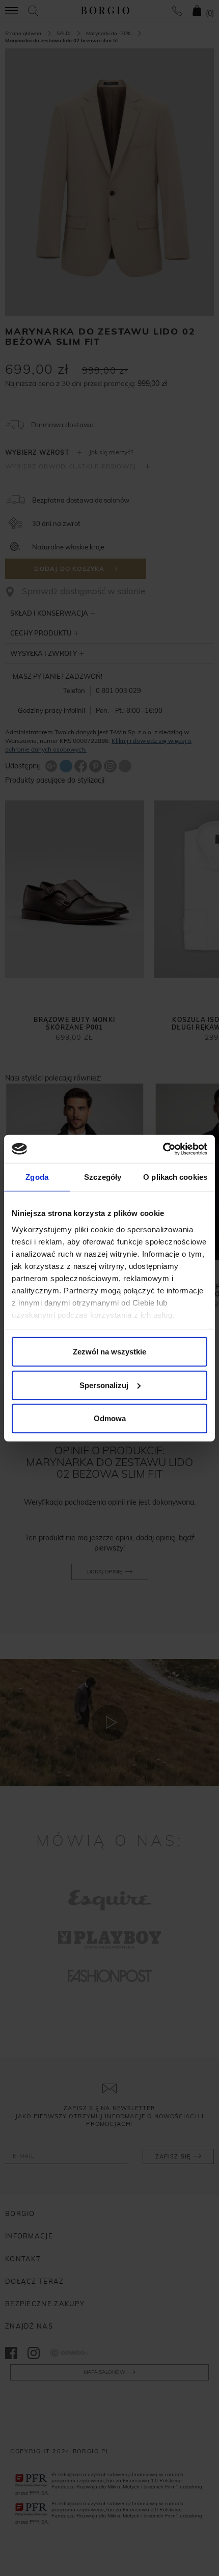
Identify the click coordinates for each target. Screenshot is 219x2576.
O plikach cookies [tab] (175, 1177)
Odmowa (110, 1418)
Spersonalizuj (104, 1385)
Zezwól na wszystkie (109, 1352)
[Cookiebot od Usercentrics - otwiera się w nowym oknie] (163, 1149)
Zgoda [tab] (37, 1177)
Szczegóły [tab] (103, 1177)
